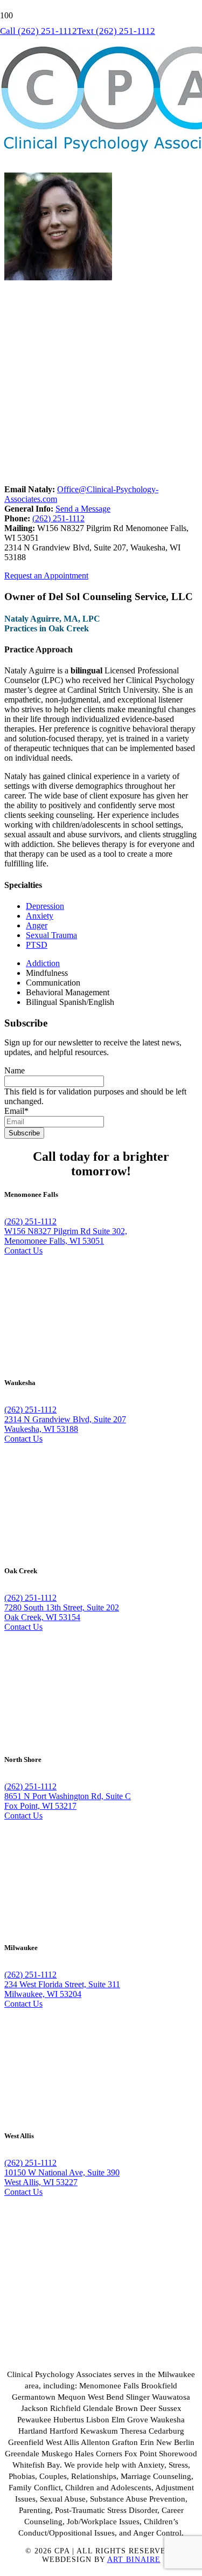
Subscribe (24, 1133)
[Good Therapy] (55, 2329)
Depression (45, 906)
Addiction (43, 963)
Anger (37, 925)
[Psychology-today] (44, 2356)
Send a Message (83, 509)
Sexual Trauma (51, 935)
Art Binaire (134, 2560)
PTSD (37, 945)
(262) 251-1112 (58, 518)
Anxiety (40, 916)
